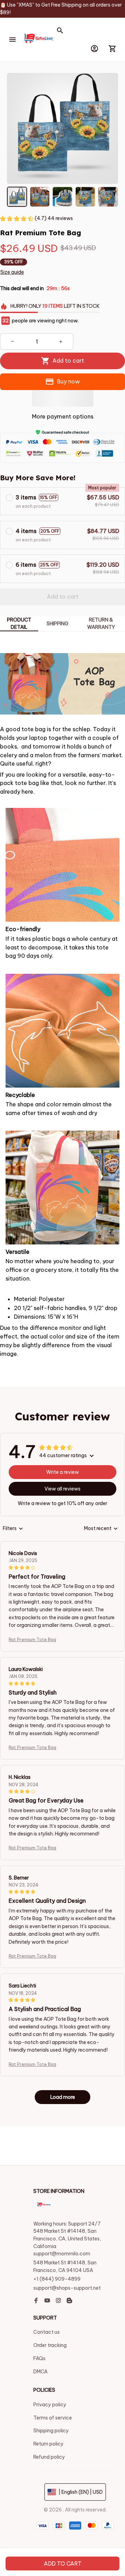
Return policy (48, 2444)
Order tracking (50, 2345)
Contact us (47, 2332)
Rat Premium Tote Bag (32, 1640)
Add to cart (63, 2564)
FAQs (39, 2358)
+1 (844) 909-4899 (57, 2279)
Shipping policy (51, 2431)
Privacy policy (50, 2405)
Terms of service (53, 2418)
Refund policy (49, 2457)
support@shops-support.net (67, 2288)
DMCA (40, 2372)
